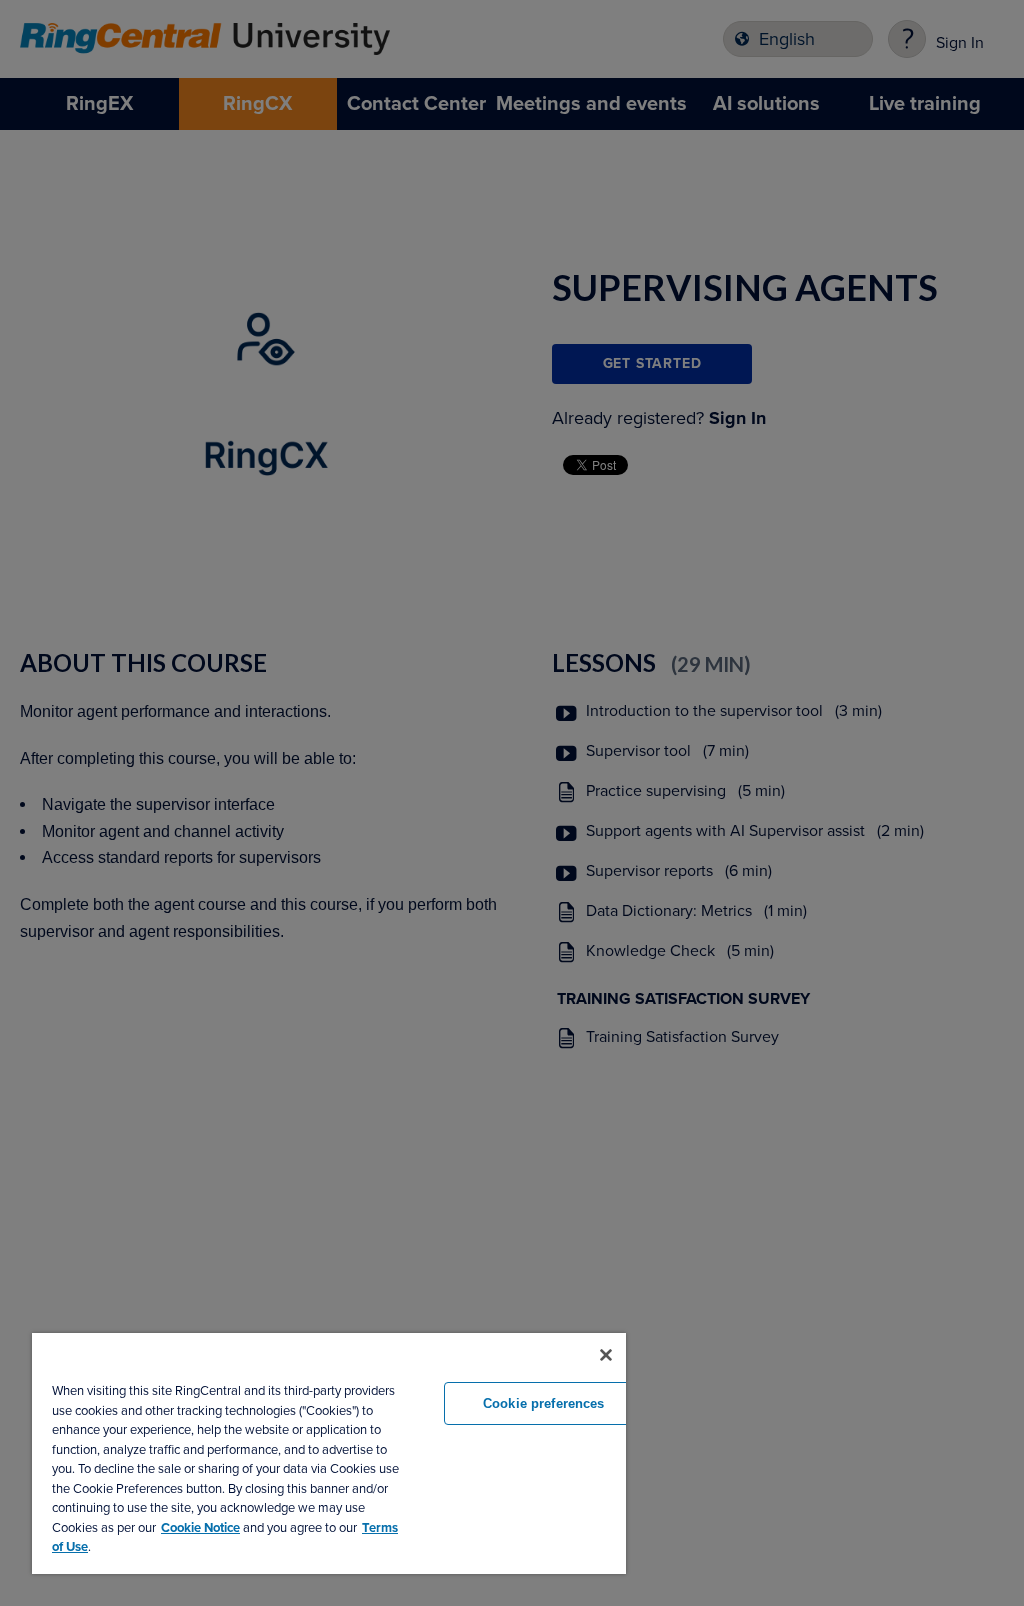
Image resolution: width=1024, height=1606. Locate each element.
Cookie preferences (543, 1403)
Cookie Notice (200, 1528)
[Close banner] (606, 1355)
